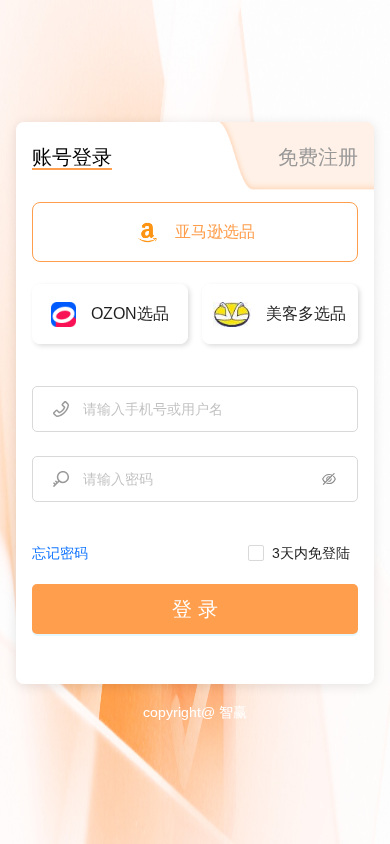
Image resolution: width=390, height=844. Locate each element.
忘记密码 (60, 553)
